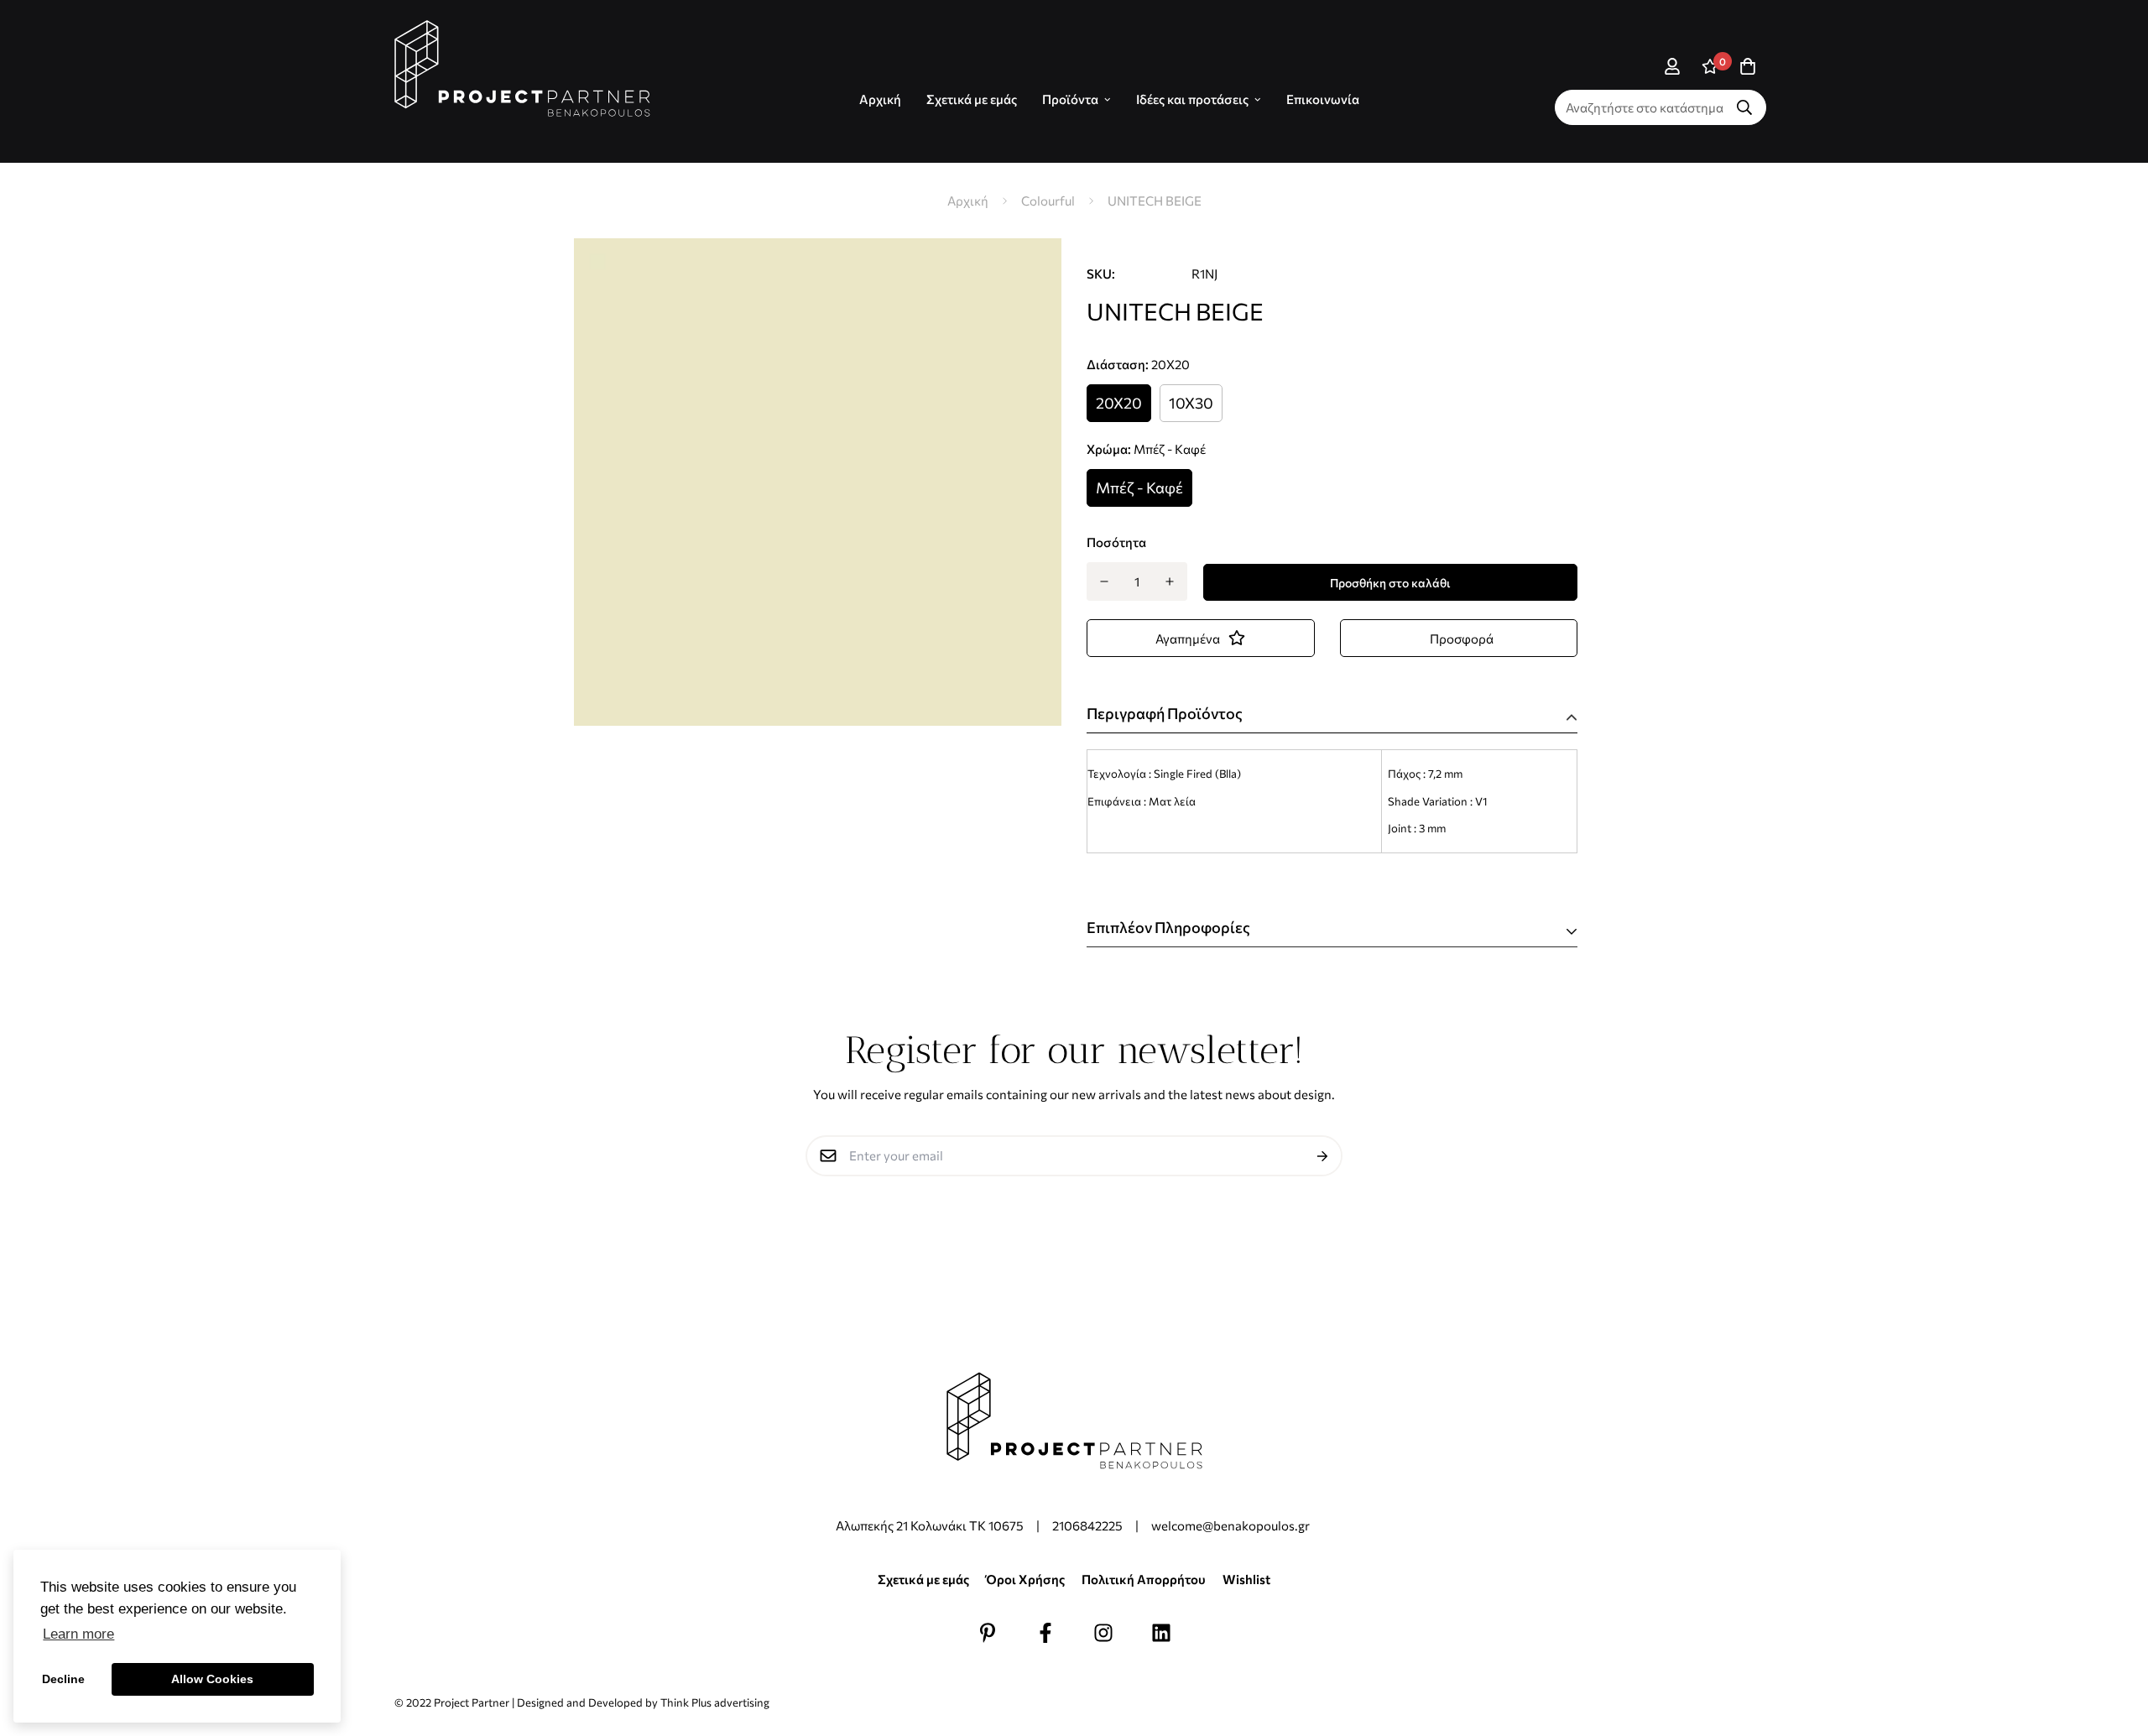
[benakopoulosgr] (522, 69)
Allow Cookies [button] (212, 1679)
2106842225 (1087, 1525)
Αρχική (968, 201)
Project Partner (472, 1702)
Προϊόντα (1070, 99)
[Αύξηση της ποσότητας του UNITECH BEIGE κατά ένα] (1170, 581)
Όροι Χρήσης (1025, 1579)
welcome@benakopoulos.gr (1232, 1525)
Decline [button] (63, 1679)
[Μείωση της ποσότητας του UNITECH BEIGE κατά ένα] (1104, 581)
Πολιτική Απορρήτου (1144, 1579)
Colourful (1048, 201)
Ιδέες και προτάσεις (1192, 99)
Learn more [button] (78, 1634)
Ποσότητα (1116, 542)
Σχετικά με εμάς (972, 99)
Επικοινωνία (1323, 99)
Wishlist (1246, 1579)
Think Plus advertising (715, 1702)
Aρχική (880, 99)
